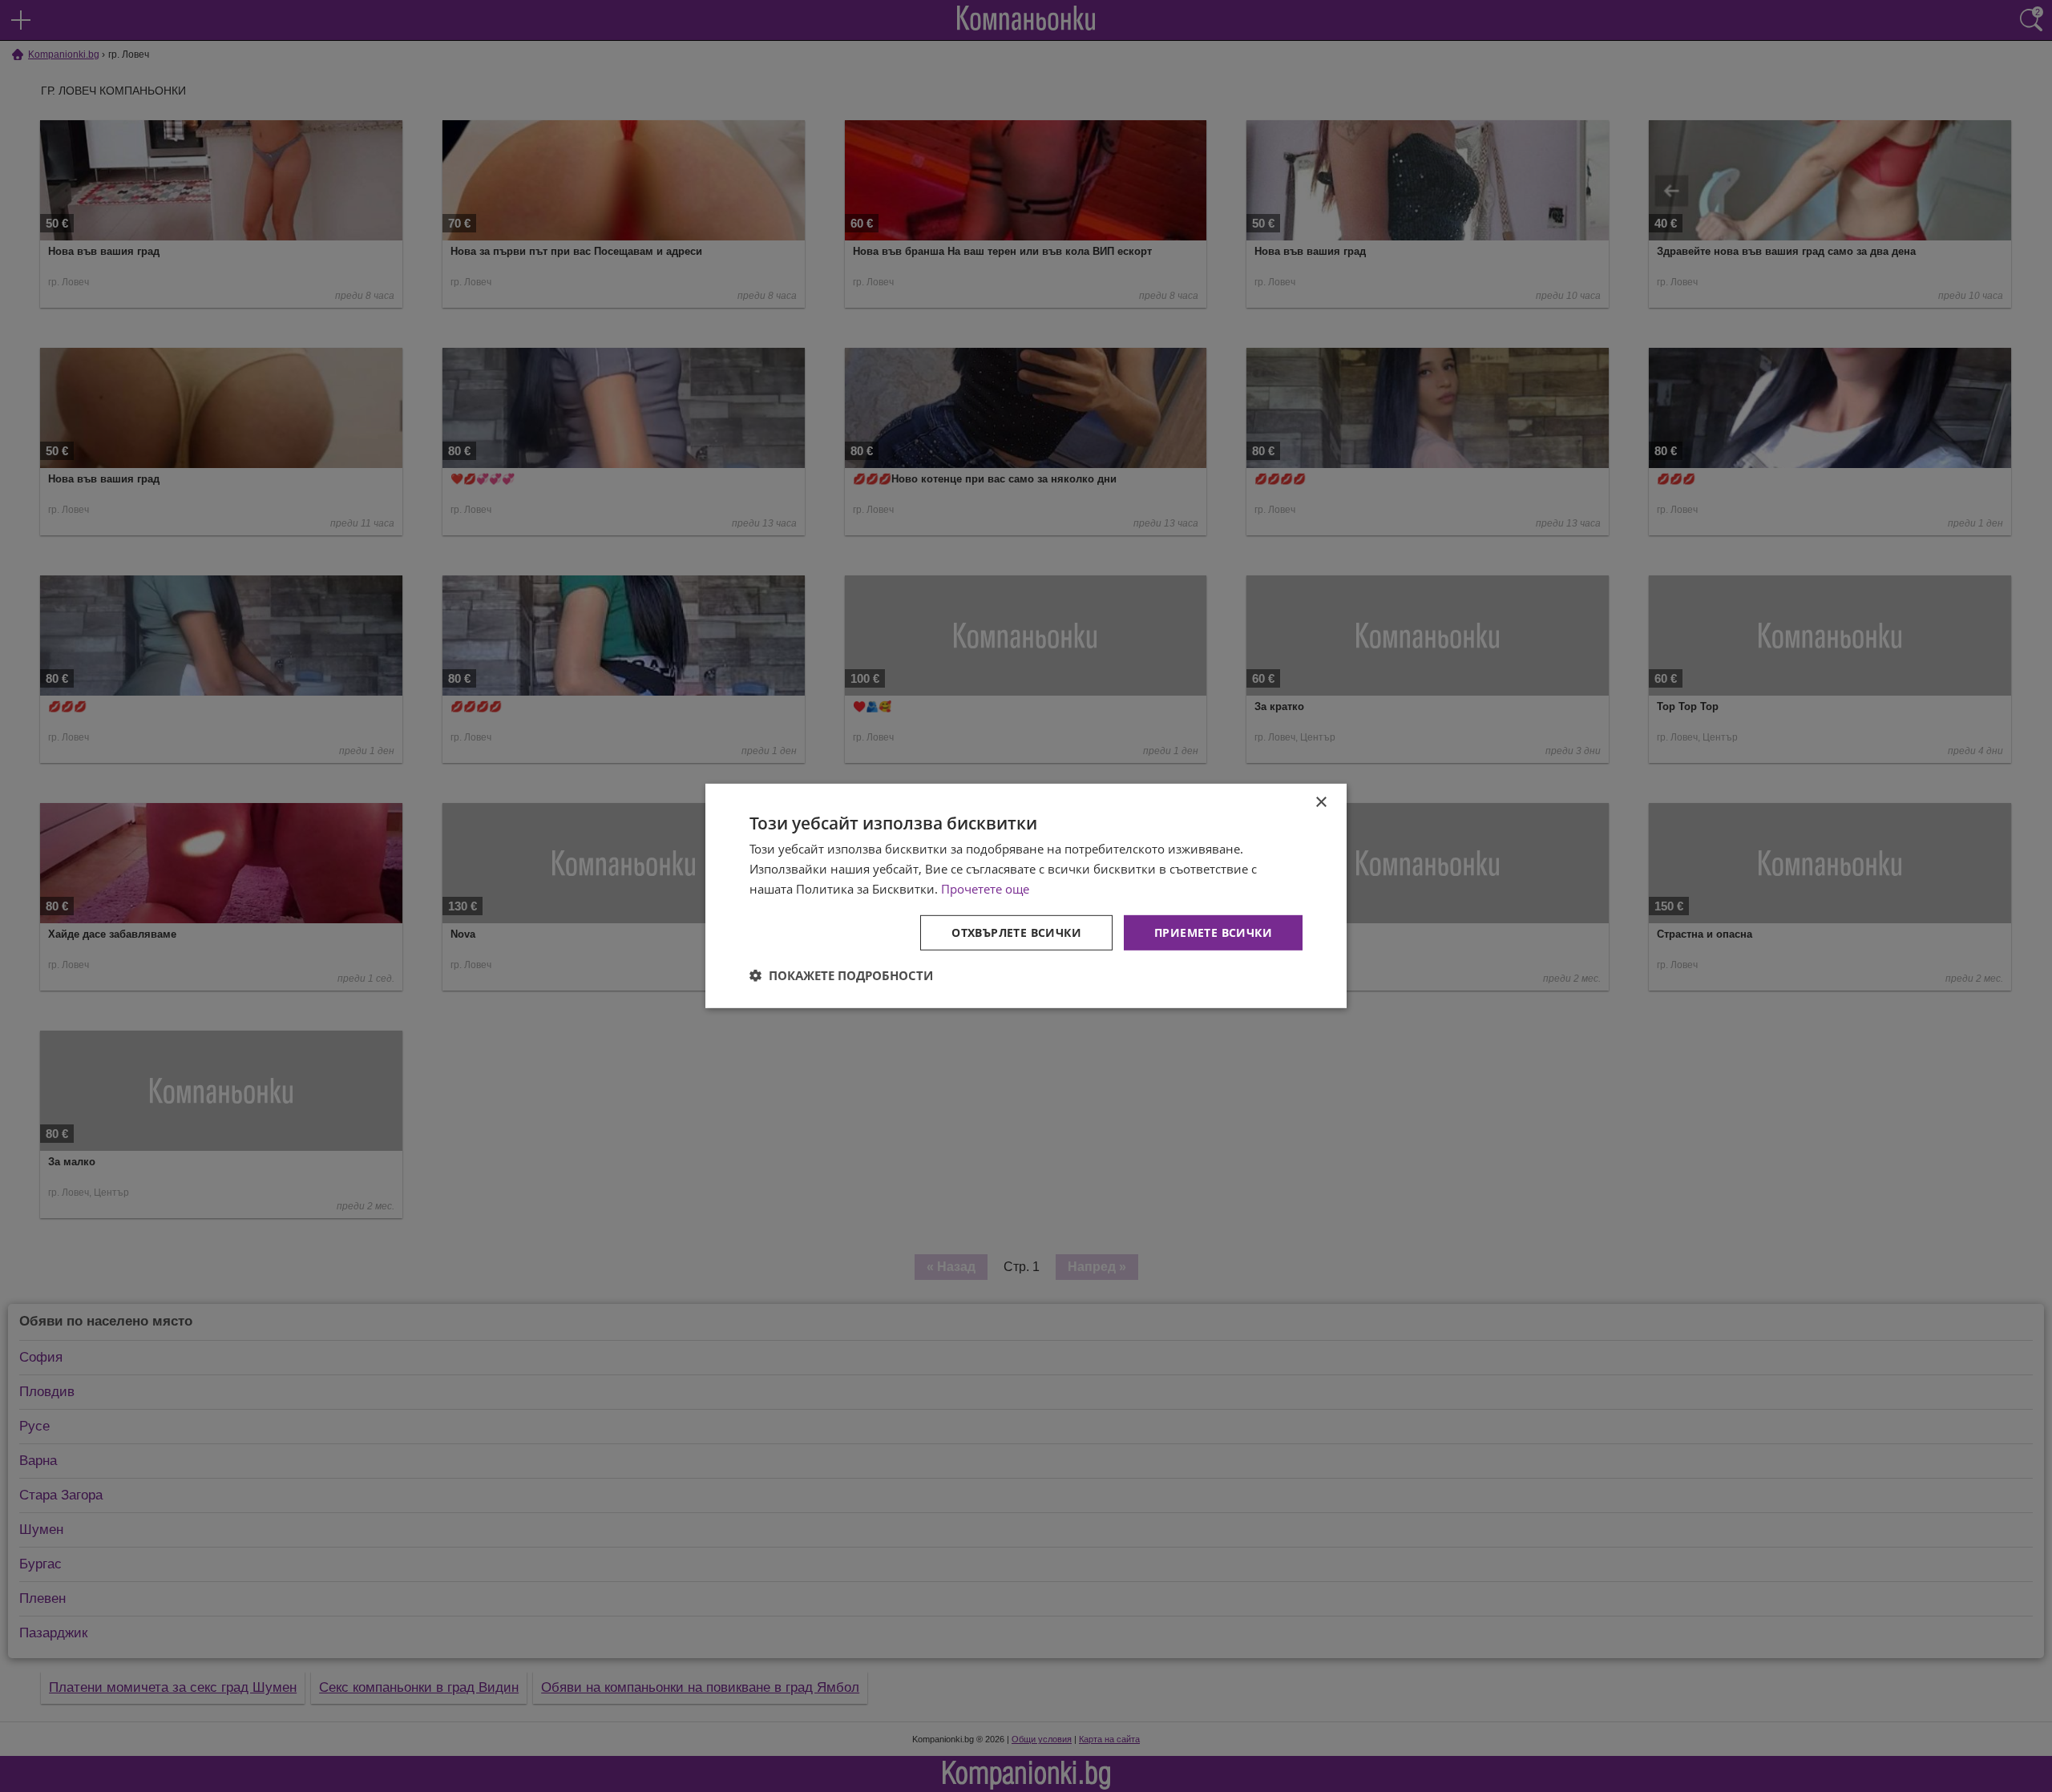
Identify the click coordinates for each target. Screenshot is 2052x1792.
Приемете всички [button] (1213, 932)
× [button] (1321, 803)
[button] (841, 975)
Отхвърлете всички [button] (1016, 932)
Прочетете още (985, 889)
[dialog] (1026, 896)
